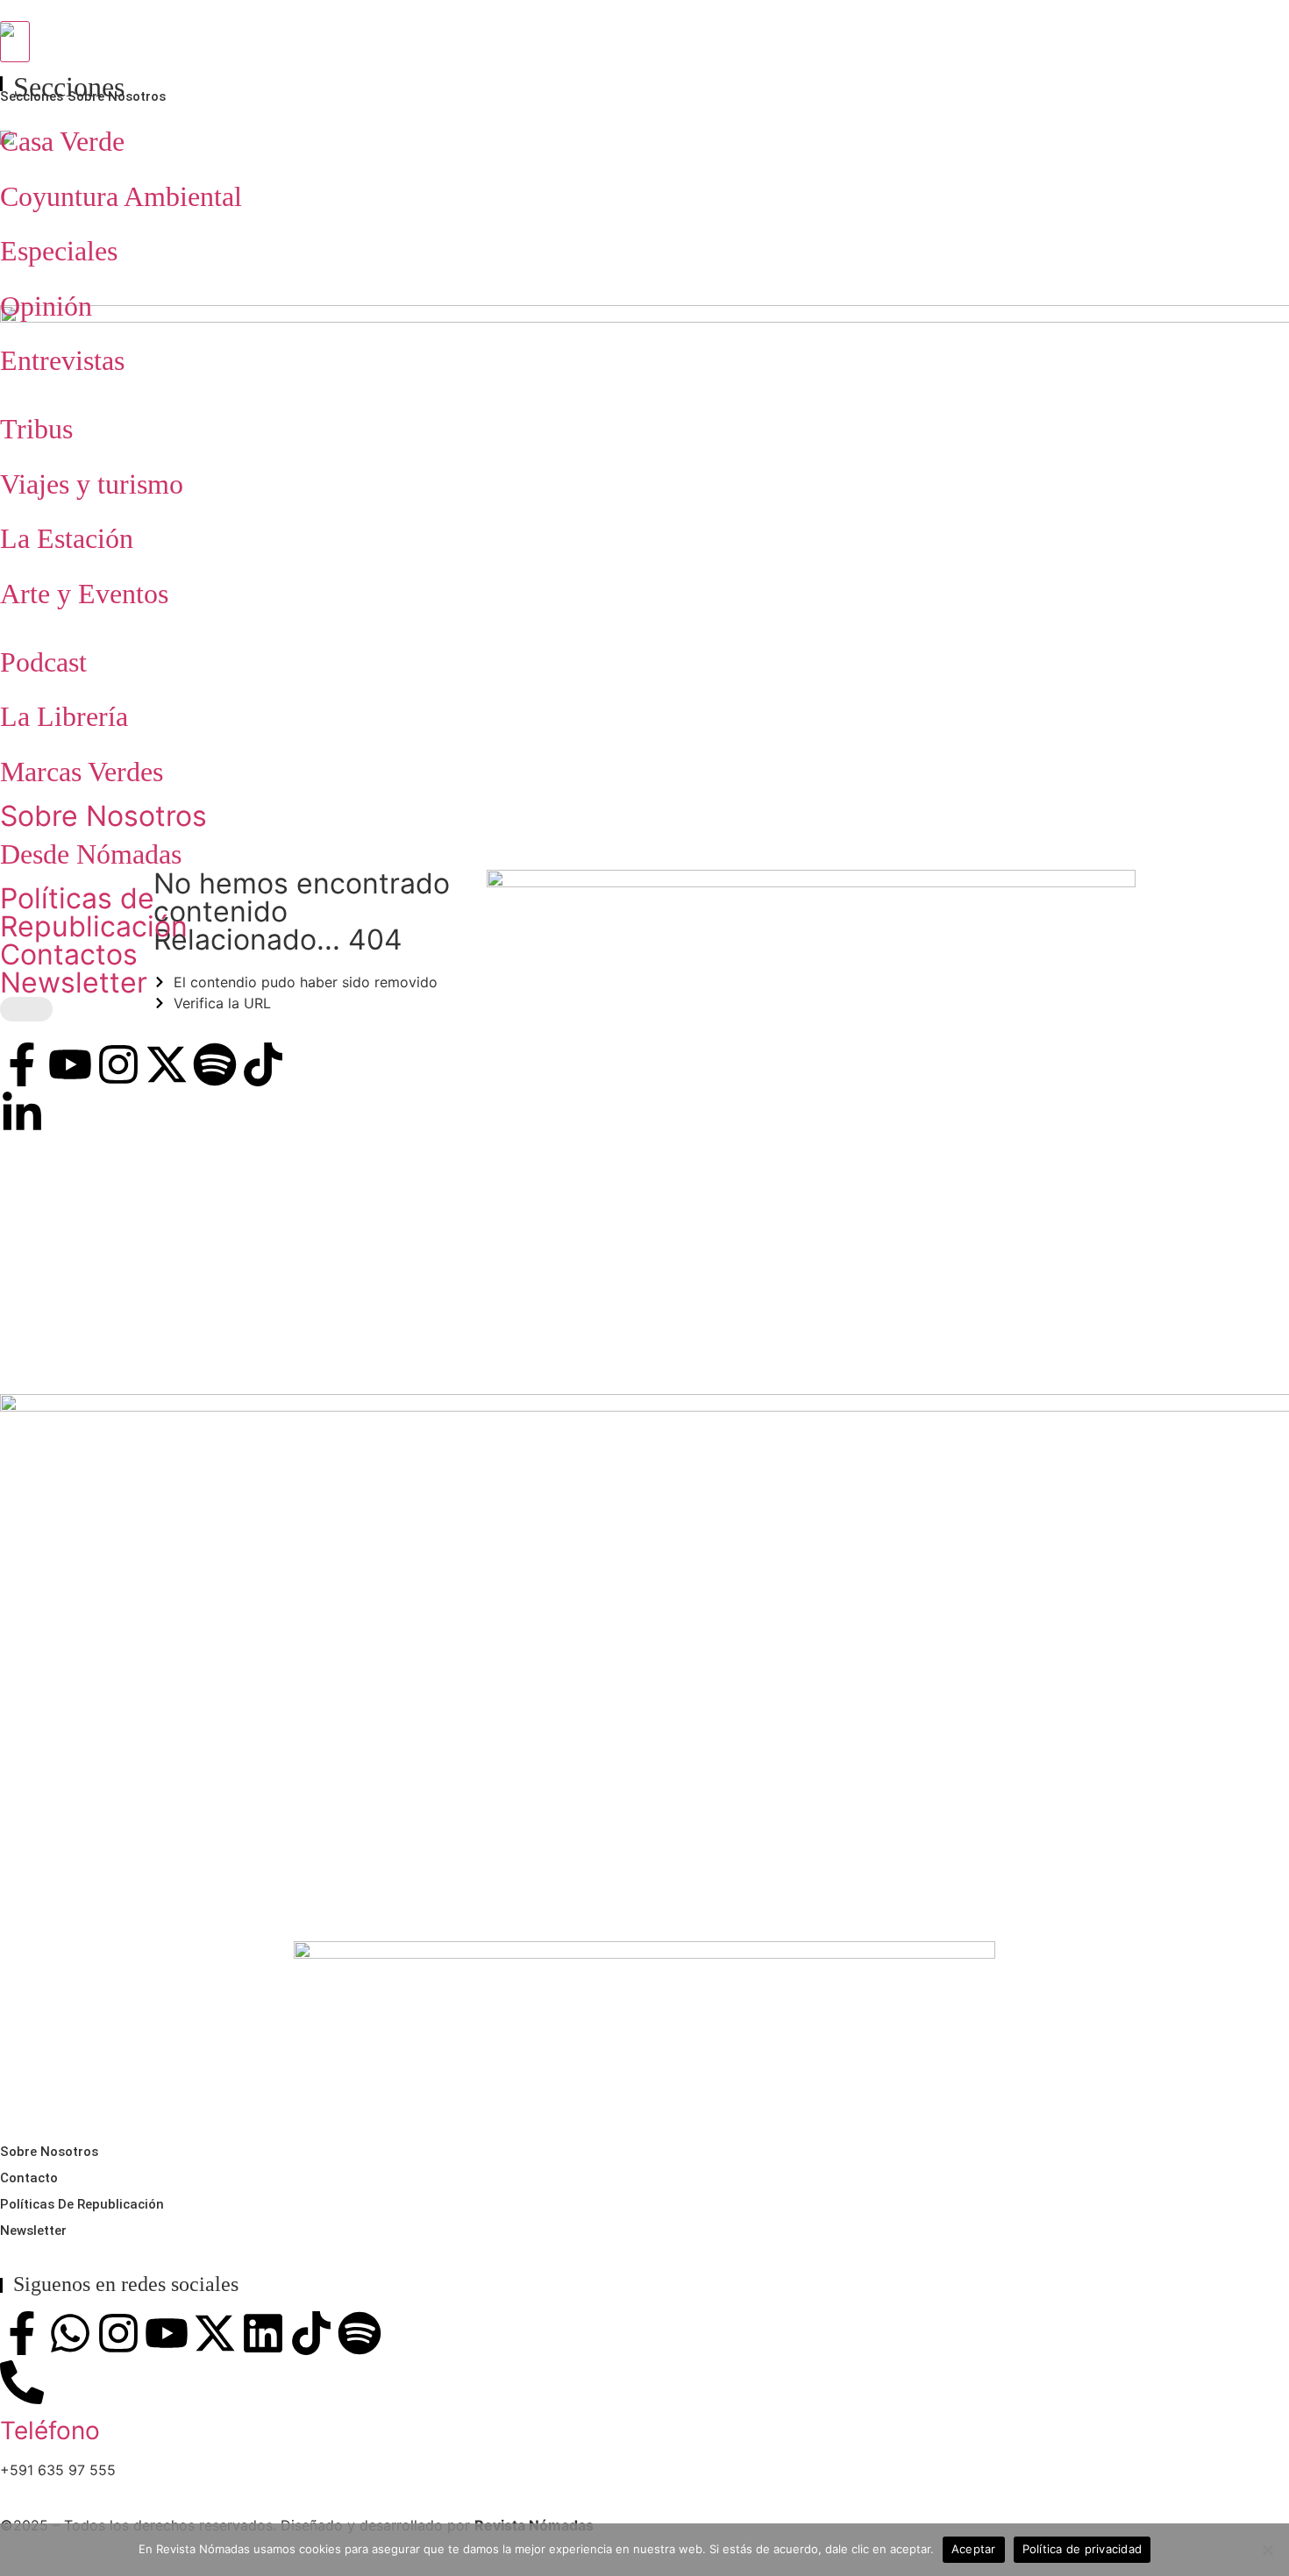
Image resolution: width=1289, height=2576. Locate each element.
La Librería (64, 716)
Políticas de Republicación (94, 912)
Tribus (36, 429)
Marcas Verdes (82, 772)
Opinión (46, 306)
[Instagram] (118, 1064)
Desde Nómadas (91, 854)
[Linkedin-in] (22, 1114)
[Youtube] (70, 1064)
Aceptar (974, 2549)
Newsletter (74, 982)
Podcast (43, 662)
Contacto (29, 2178)
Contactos (69, 954)
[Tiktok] (263, 1064)
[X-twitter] (167, 1064)
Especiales (59, 251)
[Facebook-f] (22, 1064)
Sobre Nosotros (103, 816)
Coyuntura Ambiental (121, 196)
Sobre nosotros (49, 2152)
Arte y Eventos (84, 594)
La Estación (67, 538)
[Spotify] (215, 1064)
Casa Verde (62, 141)
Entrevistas (62, 360)
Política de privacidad (1082, 2549)
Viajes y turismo (92, 484)
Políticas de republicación (82, 2204)
